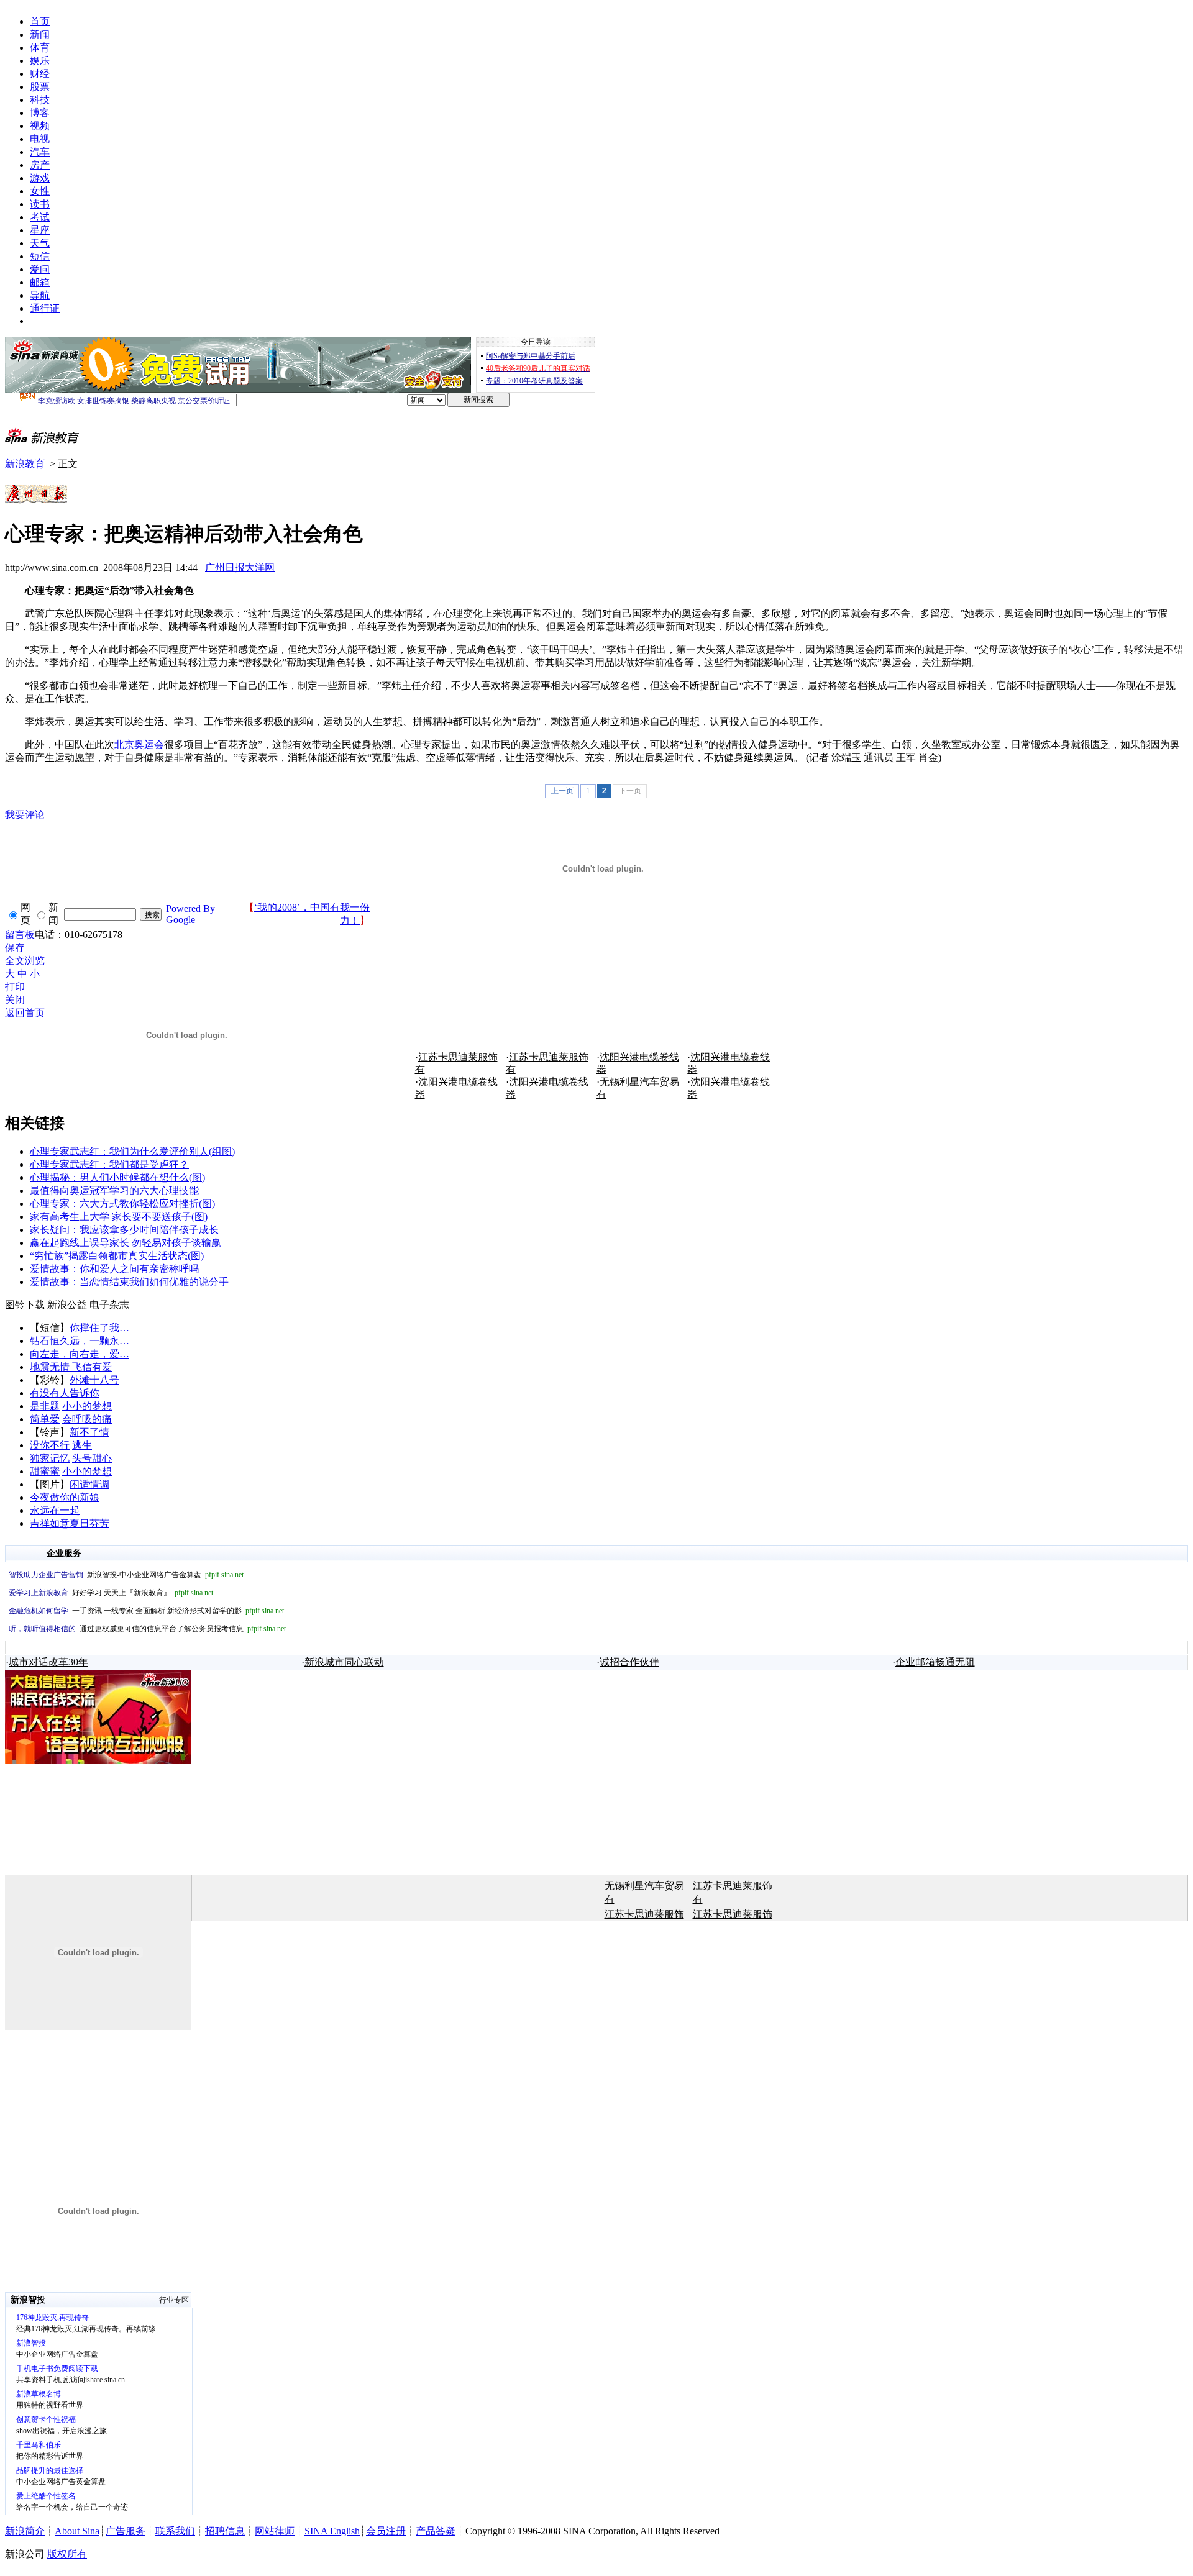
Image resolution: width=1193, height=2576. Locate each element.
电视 (40, 139)
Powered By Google (190, 914)
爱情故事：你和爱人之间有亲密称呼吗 (114, 1269)
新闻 (40, 34)
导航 (40, 295)
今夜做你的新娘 (65, 1497)
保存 (15, 948)
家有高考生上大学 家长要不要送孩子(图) (119, 1217)
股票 (40, 87)
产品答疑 (436, 2531)
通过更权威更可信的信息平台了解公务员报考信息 (147, 1629)
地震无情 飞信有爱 (71, 1367)
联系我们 (175, 2531)
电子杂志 (109, 1305)
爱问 (40, 269)
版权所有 (67, 2554)
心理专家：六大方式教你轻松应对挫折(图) (122, 1204)
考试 (40, 217)
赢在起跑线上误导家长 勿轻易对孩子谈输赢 (126, 1243)
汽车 (40, 152)
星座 (40, 230)
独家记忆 (50, 1458)
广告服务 (126, 2531)
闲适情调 (89, 1484)
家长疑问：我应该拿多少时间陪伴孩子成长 (124, 1230)
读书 (40, 204)
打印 (15, 987)
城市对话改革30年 (48, 1662)
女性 (40, 191)
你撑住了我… (99, 1328)
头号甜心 (92, 1458)
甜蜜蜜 (45, 1471)
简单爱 (45, 1419)
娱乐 (40, 61)
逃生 (82, 1445)
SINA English (332, 2531)
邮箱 (40, 282)
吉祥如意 (50, 1523)
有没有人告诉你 (65, 1393)
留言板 (20, 935)
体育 (40, 48)
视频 (40, 126)
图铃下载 (25, 1305)
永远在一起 (55, 1510)
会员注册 (386, 2531)
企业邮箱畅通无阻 (935, 1662)
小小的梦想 (87, 1406)
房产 (40, 165)
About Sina (77, 2531)
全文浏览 (25, 961)
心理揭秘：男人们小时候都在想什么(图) (117, 1177)
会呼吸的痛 (87, 1419)
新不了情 (89, 1432)
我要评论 (25, 815)
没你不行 (50, 1445)
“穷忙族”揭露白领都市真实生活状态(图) (117, 1256)
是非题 (45, 1406)
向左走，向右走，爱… (80, 1354)
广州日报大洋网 (240, 567)
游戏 (40, 178)
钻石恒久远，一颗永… (80, 1341)
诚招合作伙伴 (629, 1662)
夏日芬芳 (89, 1523)
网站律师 (275, 2531)
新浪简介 (25, 2531)
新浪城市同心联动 (344, 1662)
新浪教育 (25, 464)
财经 (40, 74)
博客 (40, 113)
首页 (40, 21)
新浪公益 (67, 1305)
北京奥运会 (139, 744)
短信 (40, 256)
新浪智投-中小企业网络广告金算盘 (126, 1575)
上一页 (562, 791)
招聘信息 (225, 2531)
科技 (40, 100)
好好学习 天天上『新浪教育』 (111, 1593)
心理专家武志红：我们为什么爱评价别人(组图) (132, 1151)
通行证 (45, 308)
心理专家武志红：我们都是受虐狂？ (109, 1164)
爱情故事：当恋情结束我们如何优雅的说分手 (129, 1282)
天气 (40, 243)
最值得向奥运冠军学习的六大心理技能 (114, 1190)
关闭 (15, 1000)
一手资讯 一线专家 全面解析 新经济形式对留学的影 (146, 1611)
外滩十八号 (94, 1380)
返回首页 (25, 1013)
